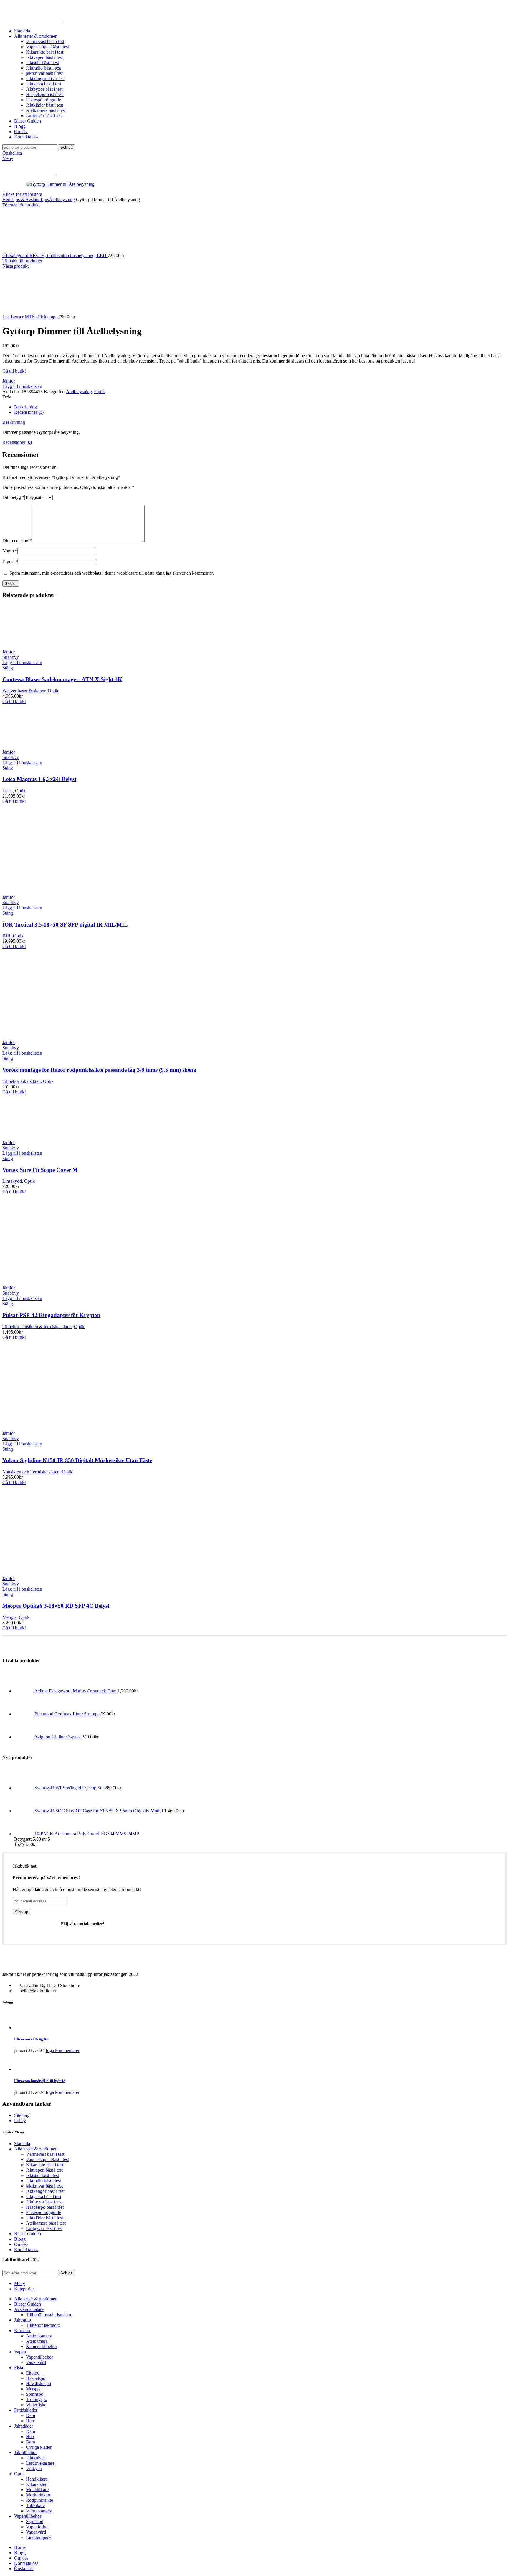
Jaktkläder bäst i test (44, 105)
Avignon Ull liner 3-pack (58, 1737)
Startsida (22, 2144)
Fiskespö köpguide (43, 100)
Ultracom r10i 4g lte (31, 2039)
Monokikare (37, 2490)
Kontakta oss (26, 2250)
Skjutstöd (35, 2521)
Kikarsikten (37, 2484)
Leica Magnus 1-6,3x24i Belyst (39, 779)
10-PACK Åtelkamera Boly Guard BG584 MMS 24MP (87, 1834)
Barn (30, 2442)
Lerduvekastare (40, 2463)
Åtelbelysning (62, 200)
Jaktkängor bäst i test (45, 78)
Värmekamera (39, 2511)
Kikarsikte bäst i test (45, 52)
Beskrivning (25, 407)
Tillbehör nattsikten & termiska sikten (37, 1327)
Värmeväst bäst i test (45, 41)
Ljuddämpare (38, 2537)
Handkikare (37, 2479)
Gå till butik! (14, 371)
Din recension (17, 541)
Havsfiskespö (38, 2384)
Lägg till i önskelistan (22, 386)
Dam (30, 2415)
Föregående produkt (21, 205)
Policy (20, 2121)
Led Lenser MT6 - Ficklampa (30, 317)
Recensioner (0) (29, 412)
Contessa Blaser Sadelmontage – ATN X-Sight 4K (62, 679)
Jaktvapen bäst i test (44, 57)
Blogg (20, 2239)
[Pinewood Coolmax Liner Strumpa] (24, 1714)
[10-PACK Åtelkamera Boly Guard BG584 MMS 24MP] (24, 1834)
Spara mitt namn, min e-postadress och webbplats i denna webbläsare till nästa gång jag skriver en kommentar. (112, 573)
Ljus (45, 200)
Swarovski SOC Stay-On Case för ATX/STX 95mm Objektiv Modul (99, 1811)
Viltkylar (34, 2468)
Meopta (9, 1617)
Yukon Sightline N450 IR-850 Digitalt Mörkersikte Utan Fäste (77, 1460)
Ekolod (33, 2373)
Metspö (33, 2389)
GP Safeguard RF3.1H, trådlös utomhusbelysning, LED (55, 255)
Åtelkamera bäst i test (46, 110)
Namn (10, 551)
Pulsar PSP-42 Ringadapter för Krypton (51, 1315)
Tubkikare (35, 2505)
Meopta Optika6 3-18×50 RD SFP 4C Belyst (56, 1606)
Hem (7, 200)
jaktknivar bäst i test (44, 73)
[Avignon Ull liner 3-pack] (24, 1737)
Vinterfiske (36, 2405)
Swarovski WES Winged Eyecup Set (70, 1788)
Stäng (8, 668)
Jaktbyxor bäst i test (44, 89)
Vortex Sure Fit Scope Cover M (40, 1170)
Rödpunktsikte (39, 2500)
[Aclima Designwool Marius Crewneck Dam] (24, 1691)
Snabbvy (11, 657)
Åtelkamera (37, 2341)
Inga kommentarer (63, 2050)
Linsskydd (12, 1181)
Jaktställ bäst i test (42, 63)
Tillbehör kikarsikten (22, 1081)
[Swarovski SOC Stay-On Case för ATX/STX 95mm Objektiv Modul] (24, 1811)
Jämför (9, 381)
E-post (10, 562)
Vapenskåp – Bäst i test (47, 47)
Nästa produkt (15, 266)
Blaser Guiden (28, 2234)
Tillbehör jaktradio (43, 2325)
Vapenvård (36, 2362)
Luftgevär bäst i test (44, 116)
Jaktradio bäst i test (43, 68)
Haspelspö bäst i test (45, 94)
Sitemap (22, 2115)
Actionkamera (39, 2336)
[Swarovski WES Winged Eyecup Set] (24, 1788)
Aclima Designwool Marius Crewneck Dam (76, 1691)
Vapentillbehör (39, 2357)
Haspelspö (36, 2378)
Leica (8, 791)
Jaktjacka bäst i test (44, 84)
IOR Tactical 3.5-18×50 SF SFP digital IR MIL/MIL (65, 925)
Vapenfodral (37, 2527)
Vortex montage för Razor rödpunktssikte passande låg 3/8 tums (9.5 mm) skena (99, 1070)
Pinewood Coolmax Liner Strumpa (68, 1714)
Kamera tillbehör (42, 2346)
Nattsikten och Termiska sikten (31, 1472)
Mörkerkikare (39, 2495)
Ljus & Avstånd (26, 200)
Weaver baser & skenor (24, 691)
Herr (30, 2421)
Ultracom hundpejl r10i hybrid (40, 2081)
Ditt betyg (13, 497)
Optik (100, 392)
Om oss (21, 2244)
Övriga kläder (39, 2447)
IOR (6, 936)
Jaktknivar (35, 2458)
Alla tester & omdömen (36, 2149)
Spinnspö (35, 2394)
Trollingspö (37, 2399)
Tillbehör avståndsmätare (49, 2315)
